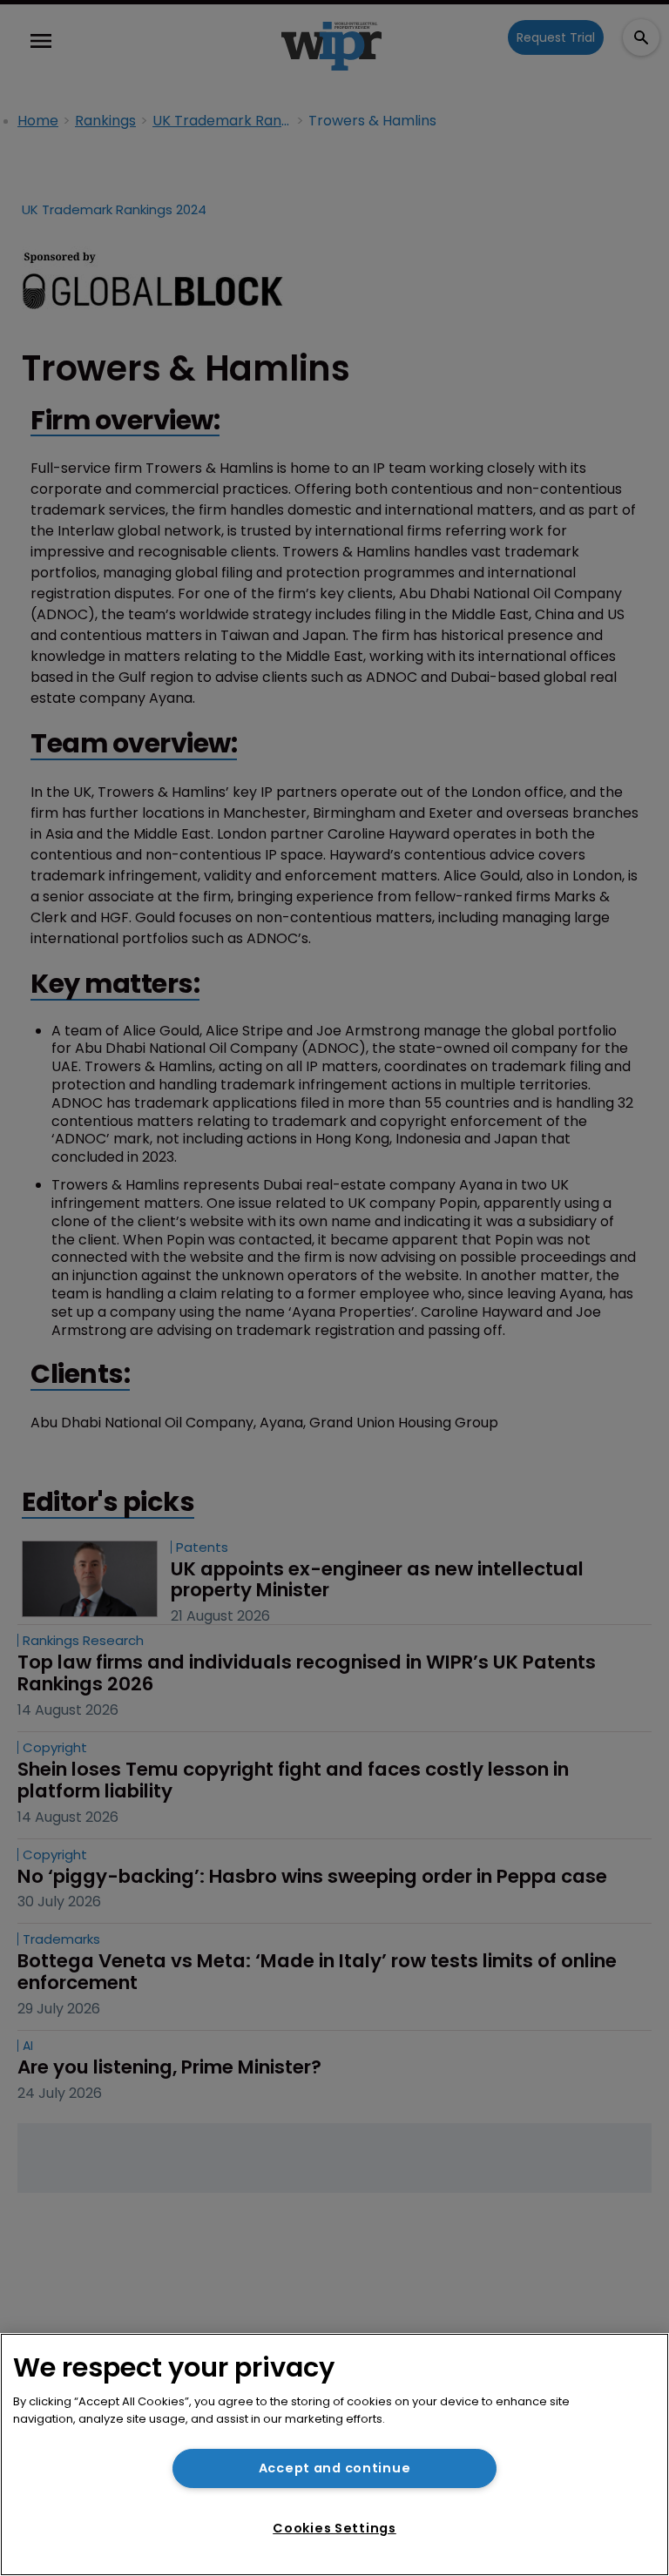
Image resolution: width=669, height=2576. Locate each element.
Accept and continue (335, 2468)
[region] (334, 2455)
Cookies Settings (334, 2528)
